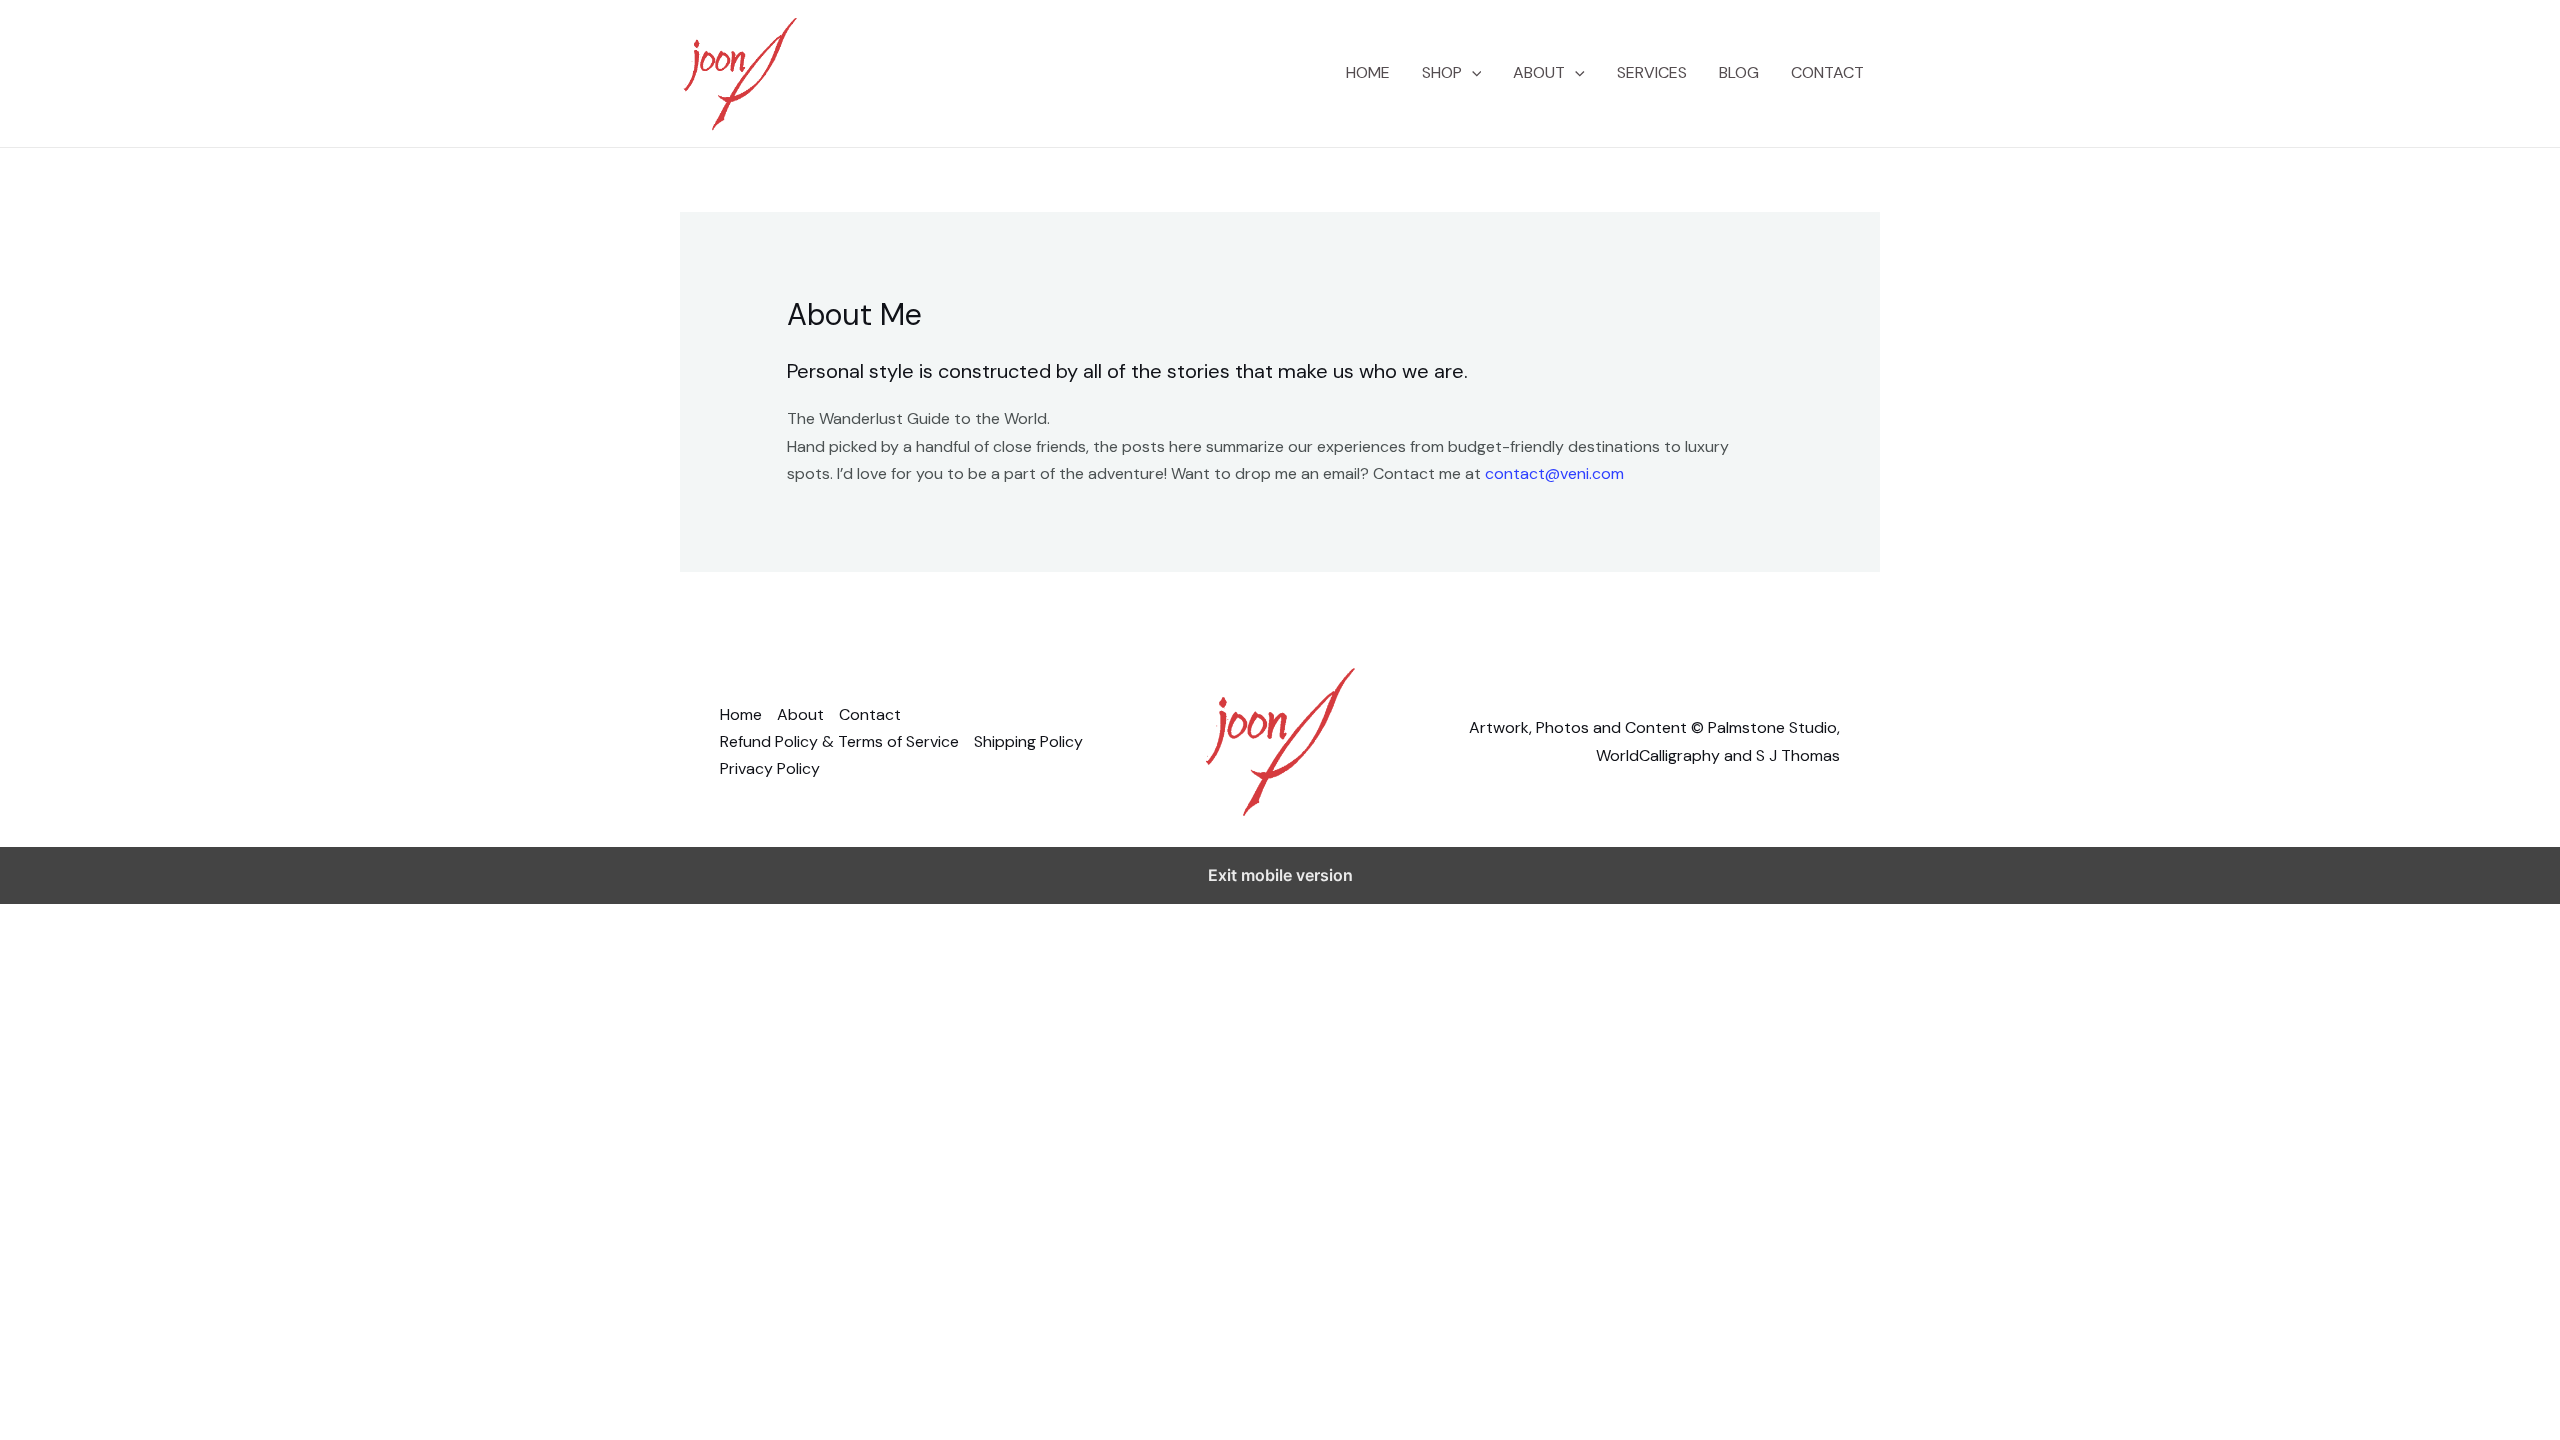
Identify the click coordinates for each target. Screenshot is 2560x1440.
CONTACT (1827, 72)
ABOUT (1539, 72)
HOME (1368, 72)
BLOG (1739, 72)
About (800, 714)
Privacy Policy (770, 768)
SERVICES (1652, 72)
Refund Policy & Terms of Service (839, 741)
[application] (1472, 73)
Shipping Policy (1028, 741)
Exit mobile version (1280, 875)
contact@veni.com (1554, 473)
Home (741, 714)
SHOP (1442, 72)
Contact (870, 714)
